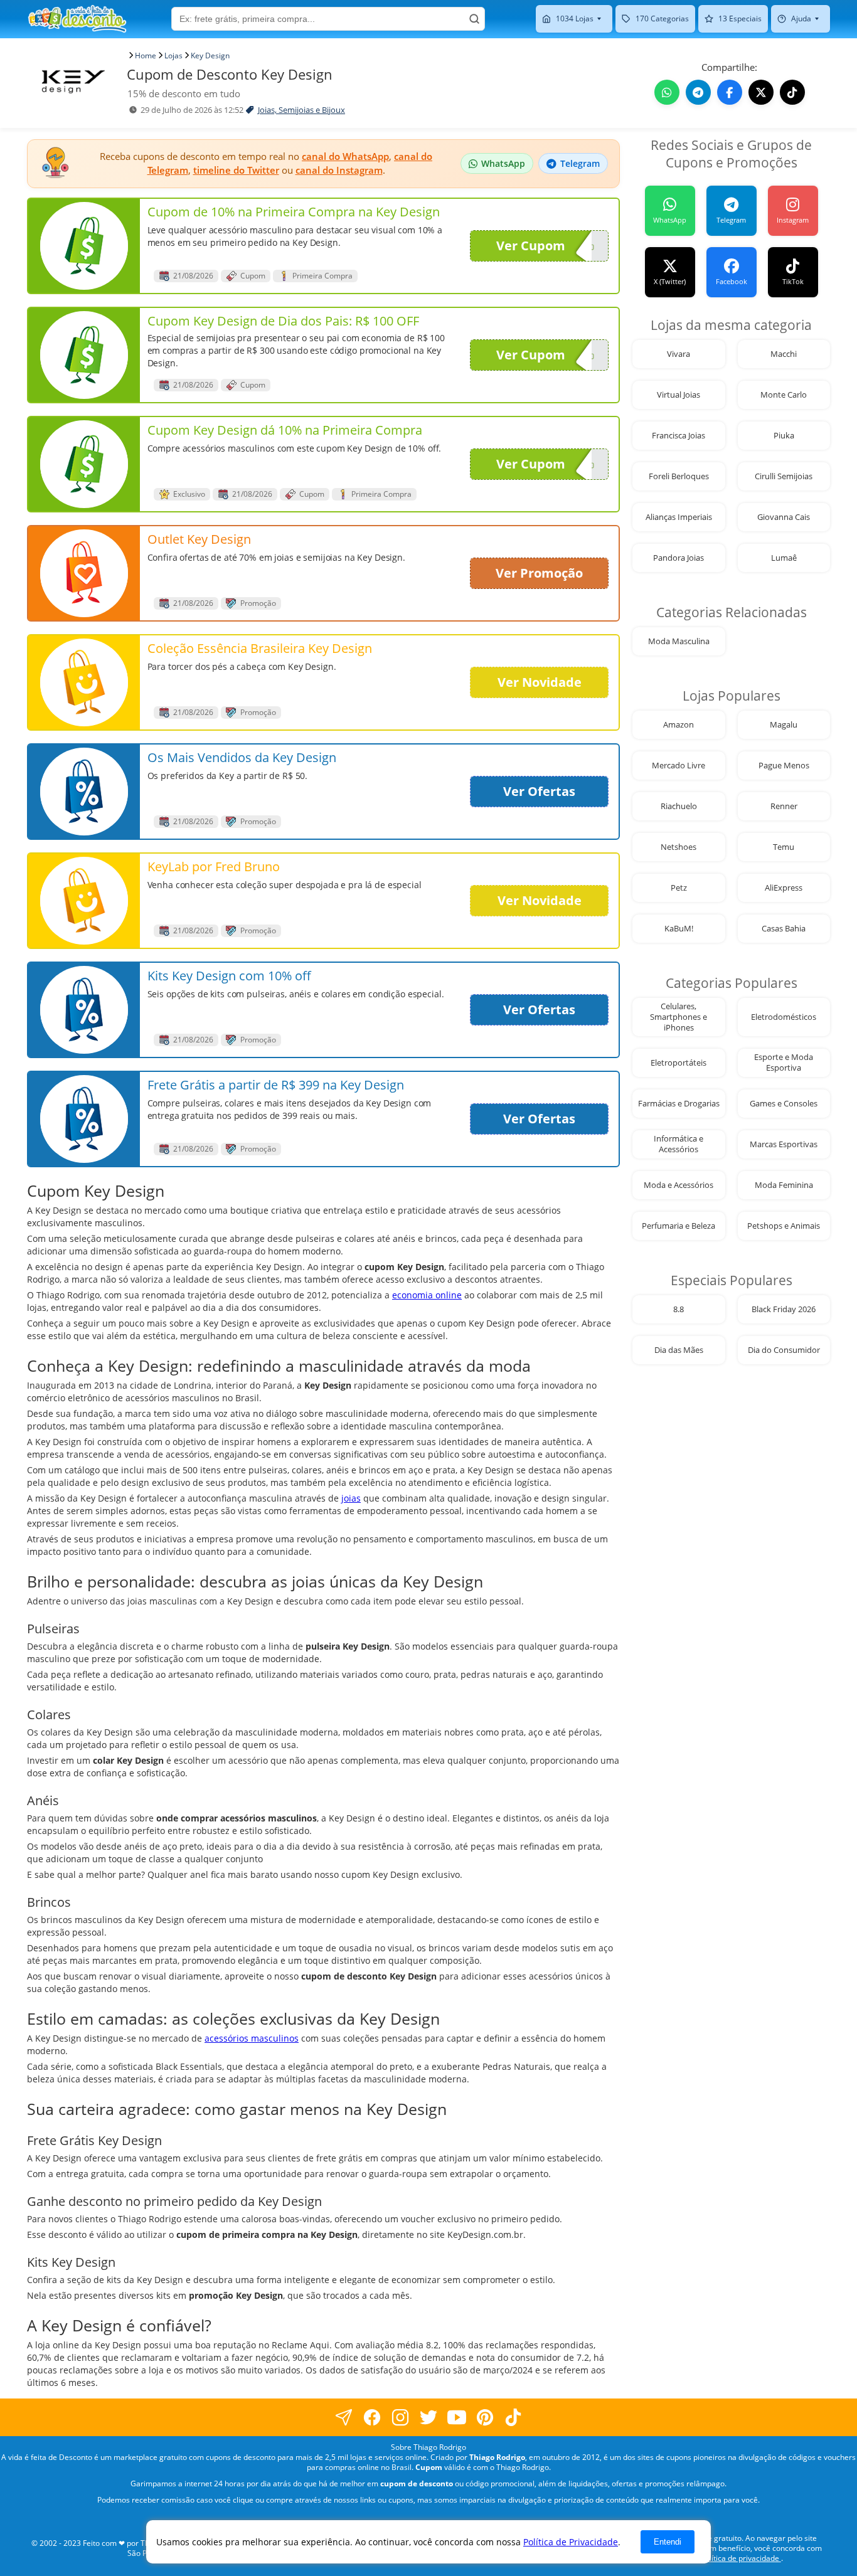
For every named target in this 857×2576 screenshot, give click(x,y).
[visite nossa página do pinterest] (485, 2417)
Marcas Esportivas (784, 1144)
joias (351, 1498)
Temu (784, 847)
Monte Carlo (784, 395)
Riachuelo (679, 806)
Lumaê (784, 558)
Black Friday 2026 (784, 1309)
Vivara (679, 354)
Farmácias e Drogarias (679, 1104)
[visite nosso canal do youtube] (457, 2417)
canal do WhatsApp (345, 156)
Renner (784, 806)
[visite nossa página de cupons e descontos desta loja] (84, 246)
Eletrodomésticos (784, 1017)
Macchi (784, 354)
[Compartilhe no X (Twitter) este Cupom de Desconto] (761, 92)
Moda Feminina (784, 1185)
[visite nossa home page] (77, 19)
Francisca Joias (679, 436)
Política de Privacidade (571, 2542)
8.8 (679, 1309)
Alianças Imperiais (679, 517)
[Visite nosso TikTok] (792, 92)
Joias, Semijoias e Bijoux (301, 110)
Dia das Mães (679, 1350)
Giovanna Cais (784, 517)
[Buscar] (474, 19)
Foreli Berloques (679, 476)
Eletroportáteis (679, 1063)
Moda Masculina (679, 641)
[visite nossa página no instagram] (401, 2417)
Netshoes (679, 847)
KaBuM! (679, 929)
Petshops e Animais (784, 1226)
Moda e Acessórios (679, 1185)
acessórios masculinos (252, 2038)
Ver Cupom (531, 246)
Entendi (668, 2542)
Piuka (784, 436)
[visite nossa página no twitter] (429, 2417)
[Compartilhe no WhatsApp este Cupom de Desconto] (667, 92)
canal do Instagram (339, 170)
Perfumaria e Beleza (679, 1226)
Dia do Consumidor (784, 1350)
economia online (427, 1295)
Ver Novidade (540, 682)
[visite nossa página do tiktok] (514, 2417)
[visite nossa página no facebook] (344, 2417)
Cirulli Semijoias (784, 476)
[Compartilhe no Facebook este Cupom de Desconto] (730, 92)
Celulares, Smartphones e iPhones (679, 1017)
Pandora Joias (679, 558)
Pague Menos (784, 766)
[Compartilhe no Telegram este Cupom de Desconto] (698, 92)
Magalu (784, 725)
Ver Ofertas (539, 791)
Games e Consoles (784, 1104)
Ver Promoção (539, 573)
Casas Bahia (784, 929)
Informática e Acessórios (679, 1144)
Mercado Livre (679, 766)
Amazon (679, 725)
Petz (679, 888)
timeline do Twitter (236, 170)
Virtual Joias (679, 395)
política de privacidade (741, 2558)
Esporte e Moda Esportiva (784, 1063)
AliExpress (784, 888)
